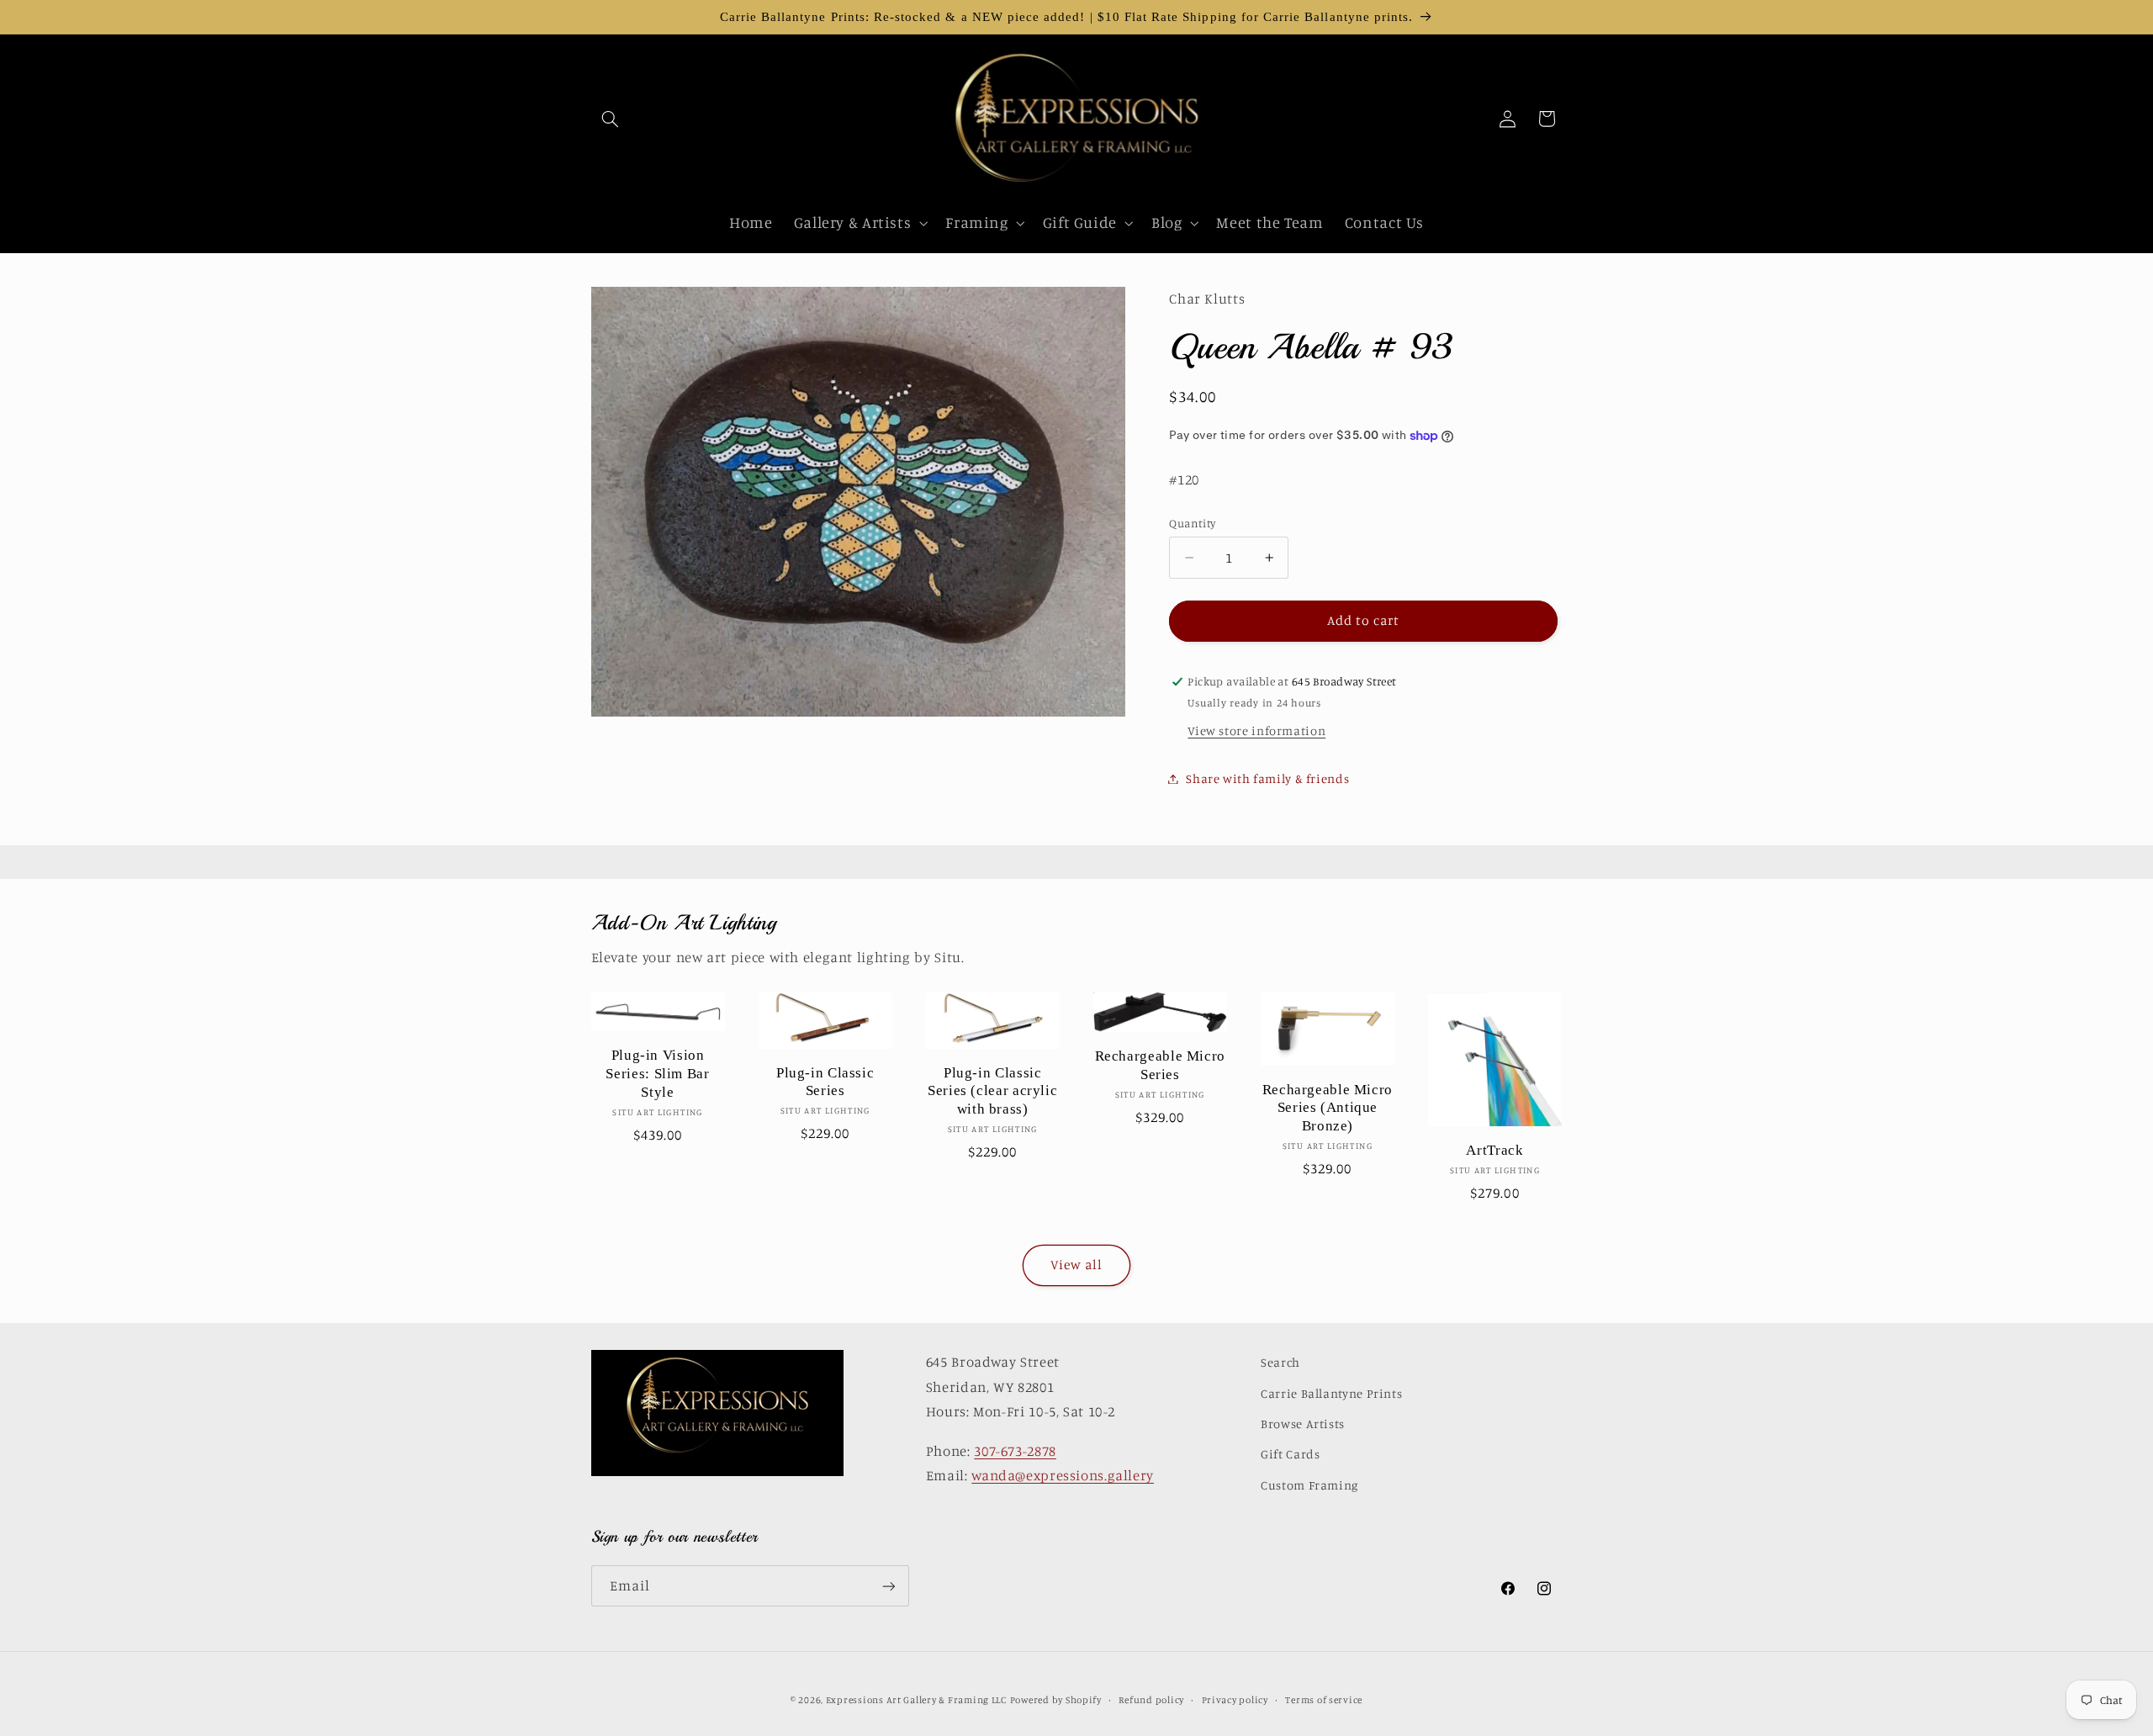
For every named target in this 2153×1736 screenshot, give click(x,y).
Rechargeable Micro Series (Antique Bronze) (1328, 1108)
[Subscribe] (888, 1586)
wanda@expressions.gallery (1063, 1475)
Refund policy (1151, 1700)
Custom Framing (1309, 1485)
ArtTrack (1494, 1150)
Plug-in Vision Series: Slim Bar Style (657, 1074)
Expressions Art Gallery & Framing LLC (916, 1700)
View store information (1256, 730)
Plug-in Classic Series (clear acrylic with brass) (992, 1091)
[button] (611, 119)
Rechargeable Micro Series (1160, 1065)
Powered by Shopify (1056, 1700)
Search (1280, 1362)
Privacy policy (1235, 1700)
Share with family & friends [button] (1267, 778)
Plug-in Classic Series (825, 1082)
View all (1076, 1265)
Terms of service (1324, 1700)
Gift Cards (1290, 1454)
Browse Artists (1303, 1424)
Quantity (1192, 523)
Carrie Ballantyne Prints (1331, 1393)
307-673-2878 (1015, 1451)
